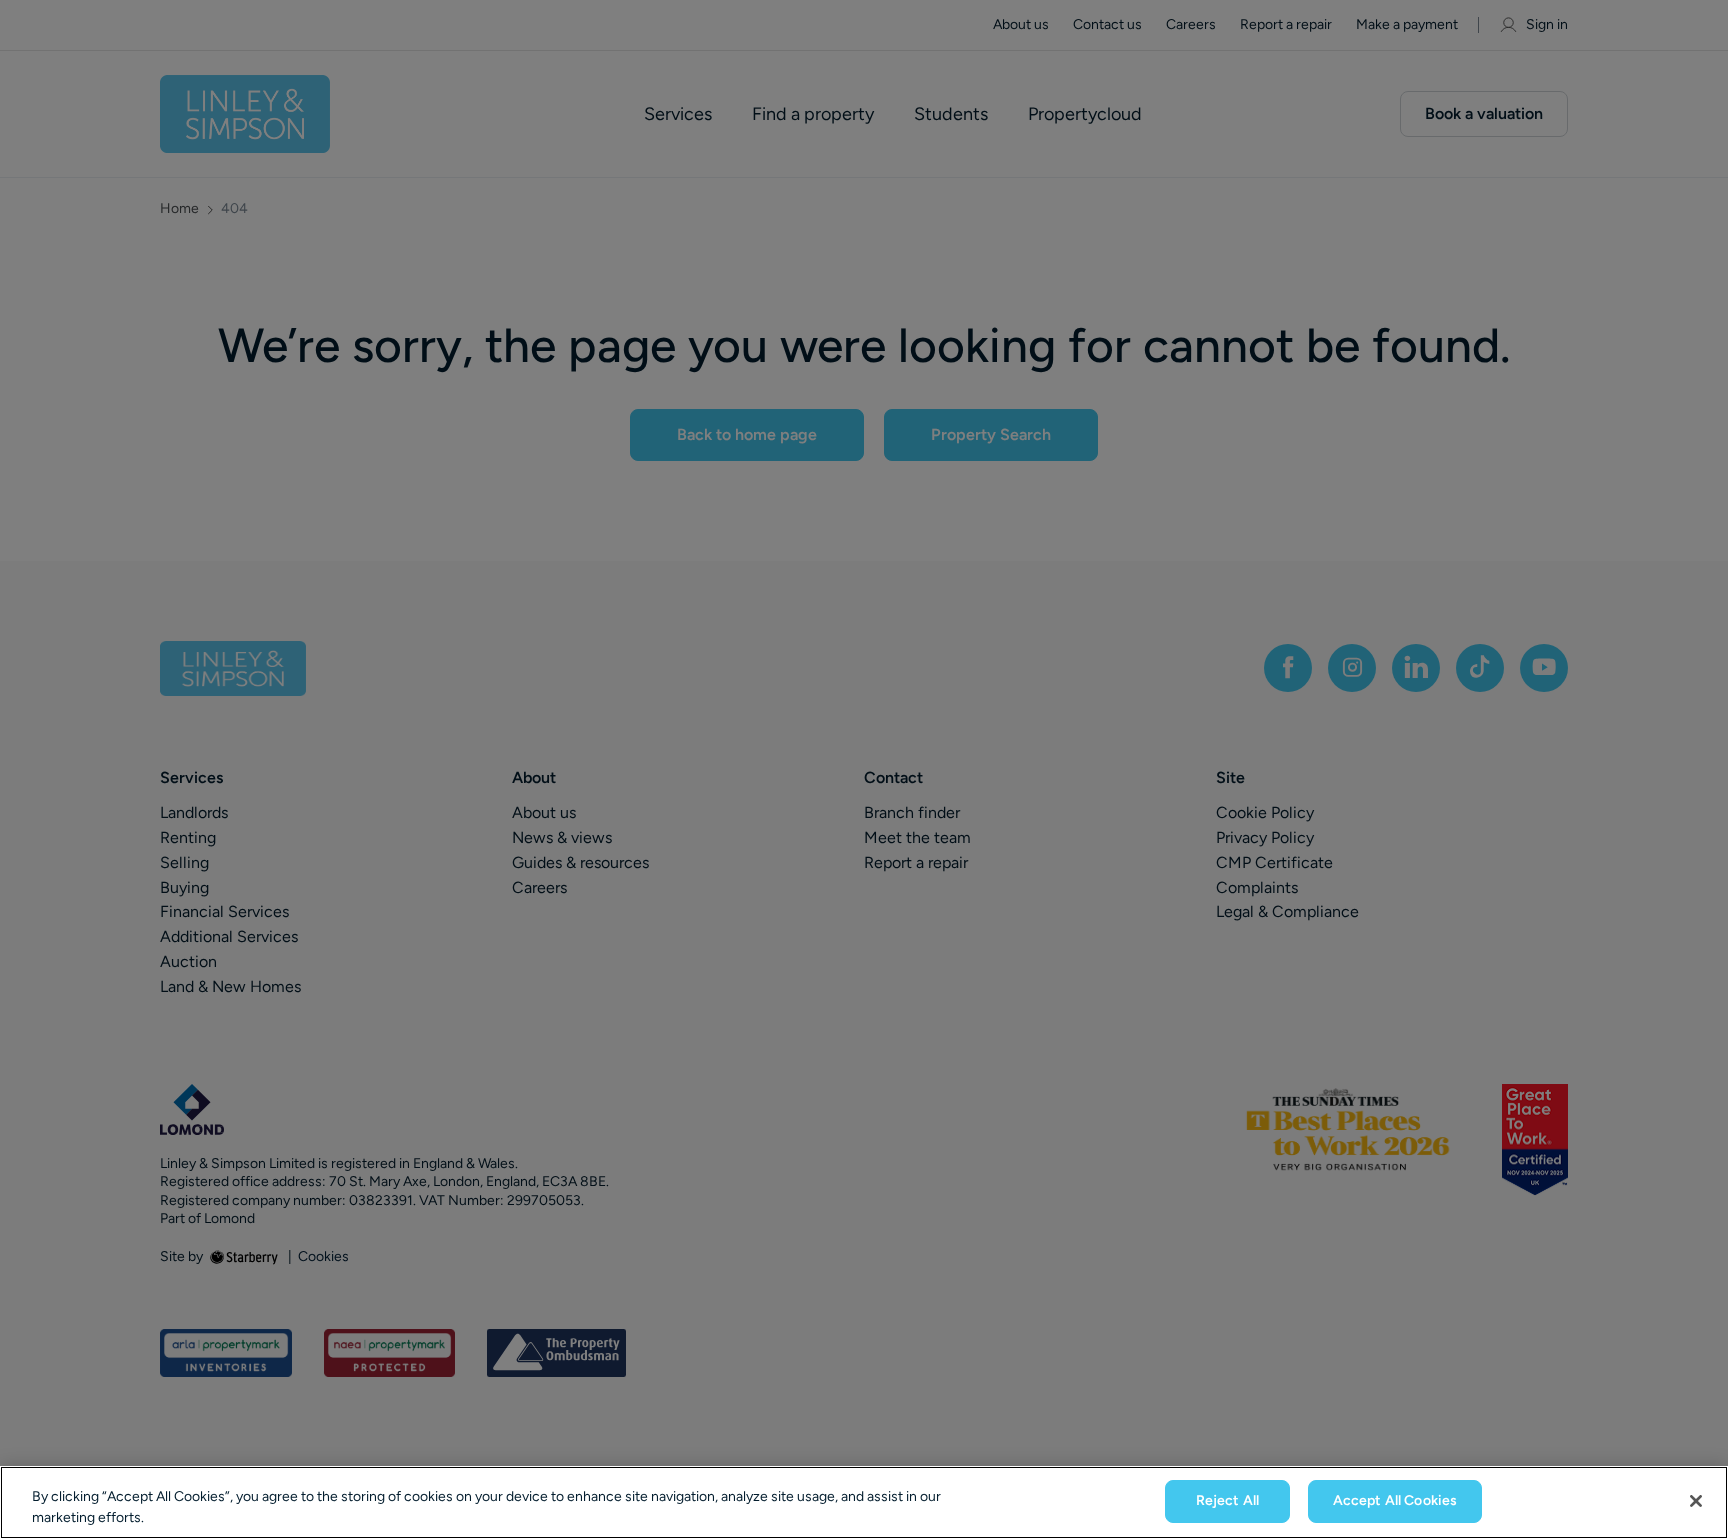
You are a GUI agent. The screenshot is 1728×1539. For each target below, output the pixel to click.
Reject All (1227, 1500)
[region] (864, 1502)
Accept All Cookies (1395, 1500)
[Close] (1696, 1501)
